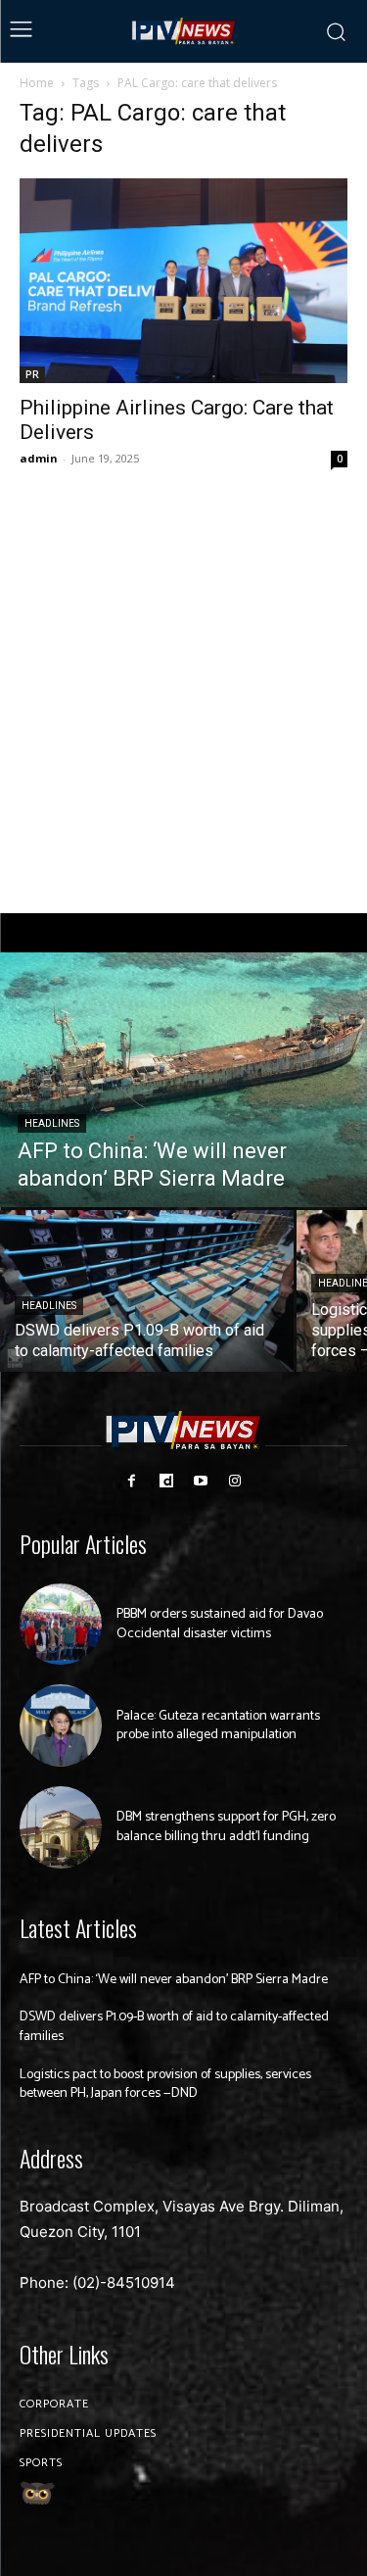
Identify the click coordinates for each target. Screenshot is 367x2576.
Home (37, 83)
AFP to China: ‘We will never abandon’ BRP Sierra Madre (174, 1980)
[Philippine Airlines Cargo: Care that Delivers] (183, 281)
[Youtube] (201, 1481)
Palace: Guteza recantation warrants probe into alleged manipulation (218, 1726)
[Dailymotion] (166, 1481)
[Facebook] (132, 1481)
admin (39, 458)
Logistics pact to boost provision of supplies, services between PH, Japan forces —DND (165, 2085)
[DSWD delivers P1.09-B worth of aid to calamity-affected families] (147, 1291)
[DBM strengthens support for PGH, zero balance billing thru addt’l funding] (61, 1827)
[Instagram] (235, 1481)
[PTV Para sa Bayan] (184, 31)
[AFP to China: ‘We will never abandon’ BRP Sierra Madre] (183, 1080)
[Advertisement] (183, 692)
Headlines (52, 1123)
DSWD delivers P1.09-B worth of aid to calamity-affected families (174, 2027)
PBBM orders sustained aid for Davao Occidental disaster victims (220, 1624)
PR (32, 374)
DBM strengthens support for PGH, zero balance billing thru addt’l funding (226, 1827)
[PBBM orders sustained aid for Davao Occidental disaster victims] (61, 1625)
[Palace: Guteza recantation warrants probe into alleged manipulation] (61, 1725)
